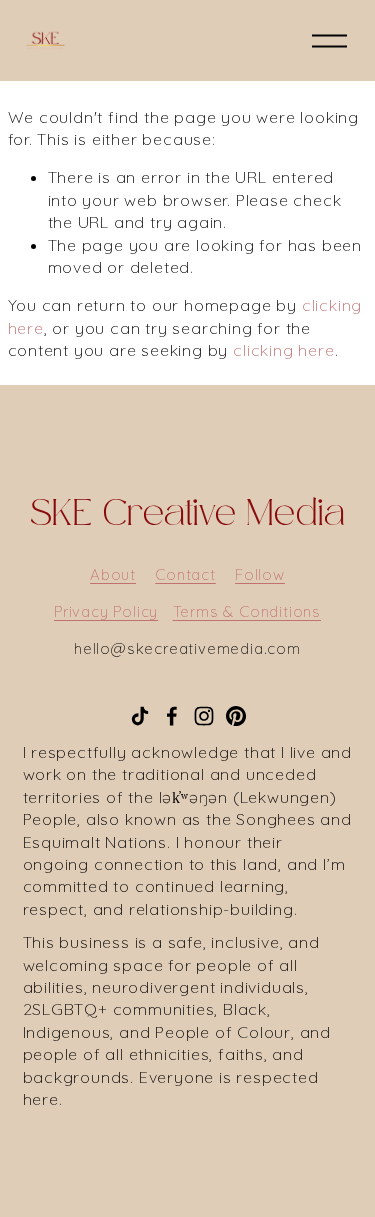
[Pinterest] (236, 716)
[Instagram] (204, 716)
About (113, 574)
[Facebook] (172, 716)
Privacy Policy (106, 611)
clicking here (283, 350)
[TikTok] (140, 716)
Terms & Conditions (247, 611)
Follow (260, 574)
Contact (185, 574)
